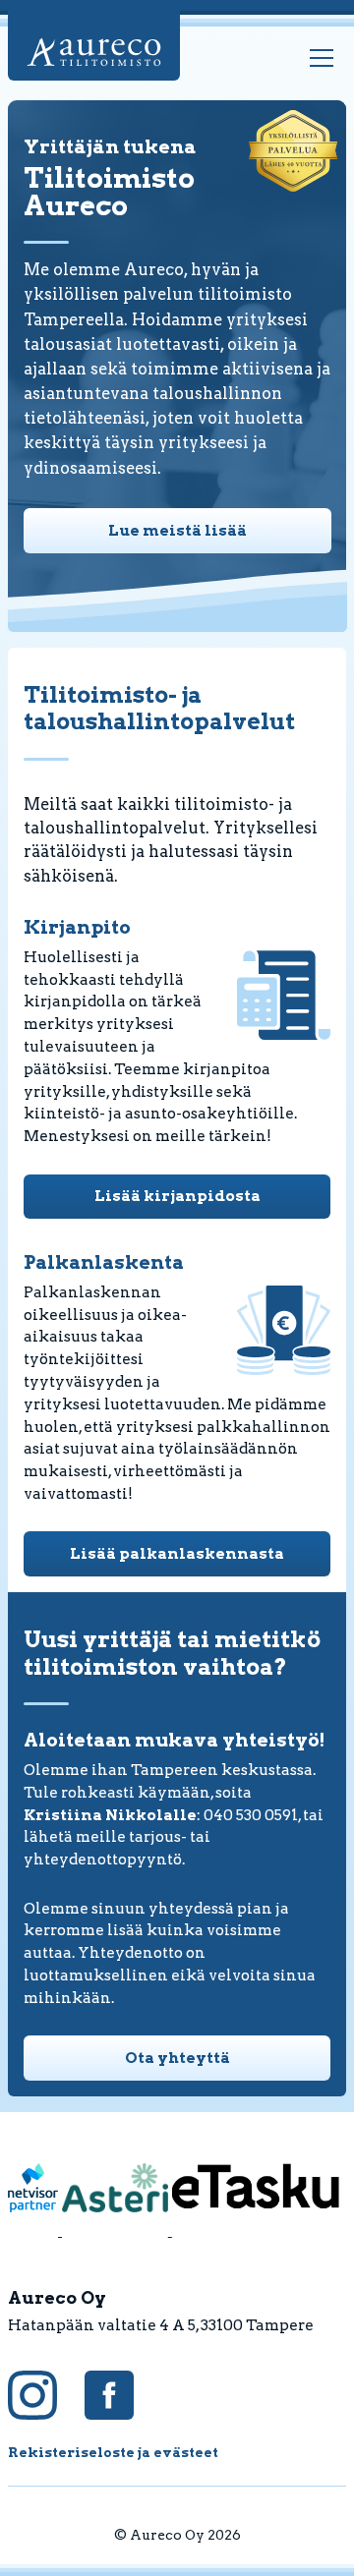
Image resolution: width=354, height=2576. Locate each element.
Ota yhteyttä (177, 2058)
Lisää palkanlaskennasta (177, 1553)
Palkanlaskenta (104, 1262)
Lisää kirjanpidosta (177, 1196)
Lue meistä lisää (177, 530)
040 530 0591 (251, 1815)
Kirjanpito (77, 927)
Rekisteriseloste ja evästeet (113, 2452)
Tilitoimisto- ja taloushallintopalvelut (159, 709)
